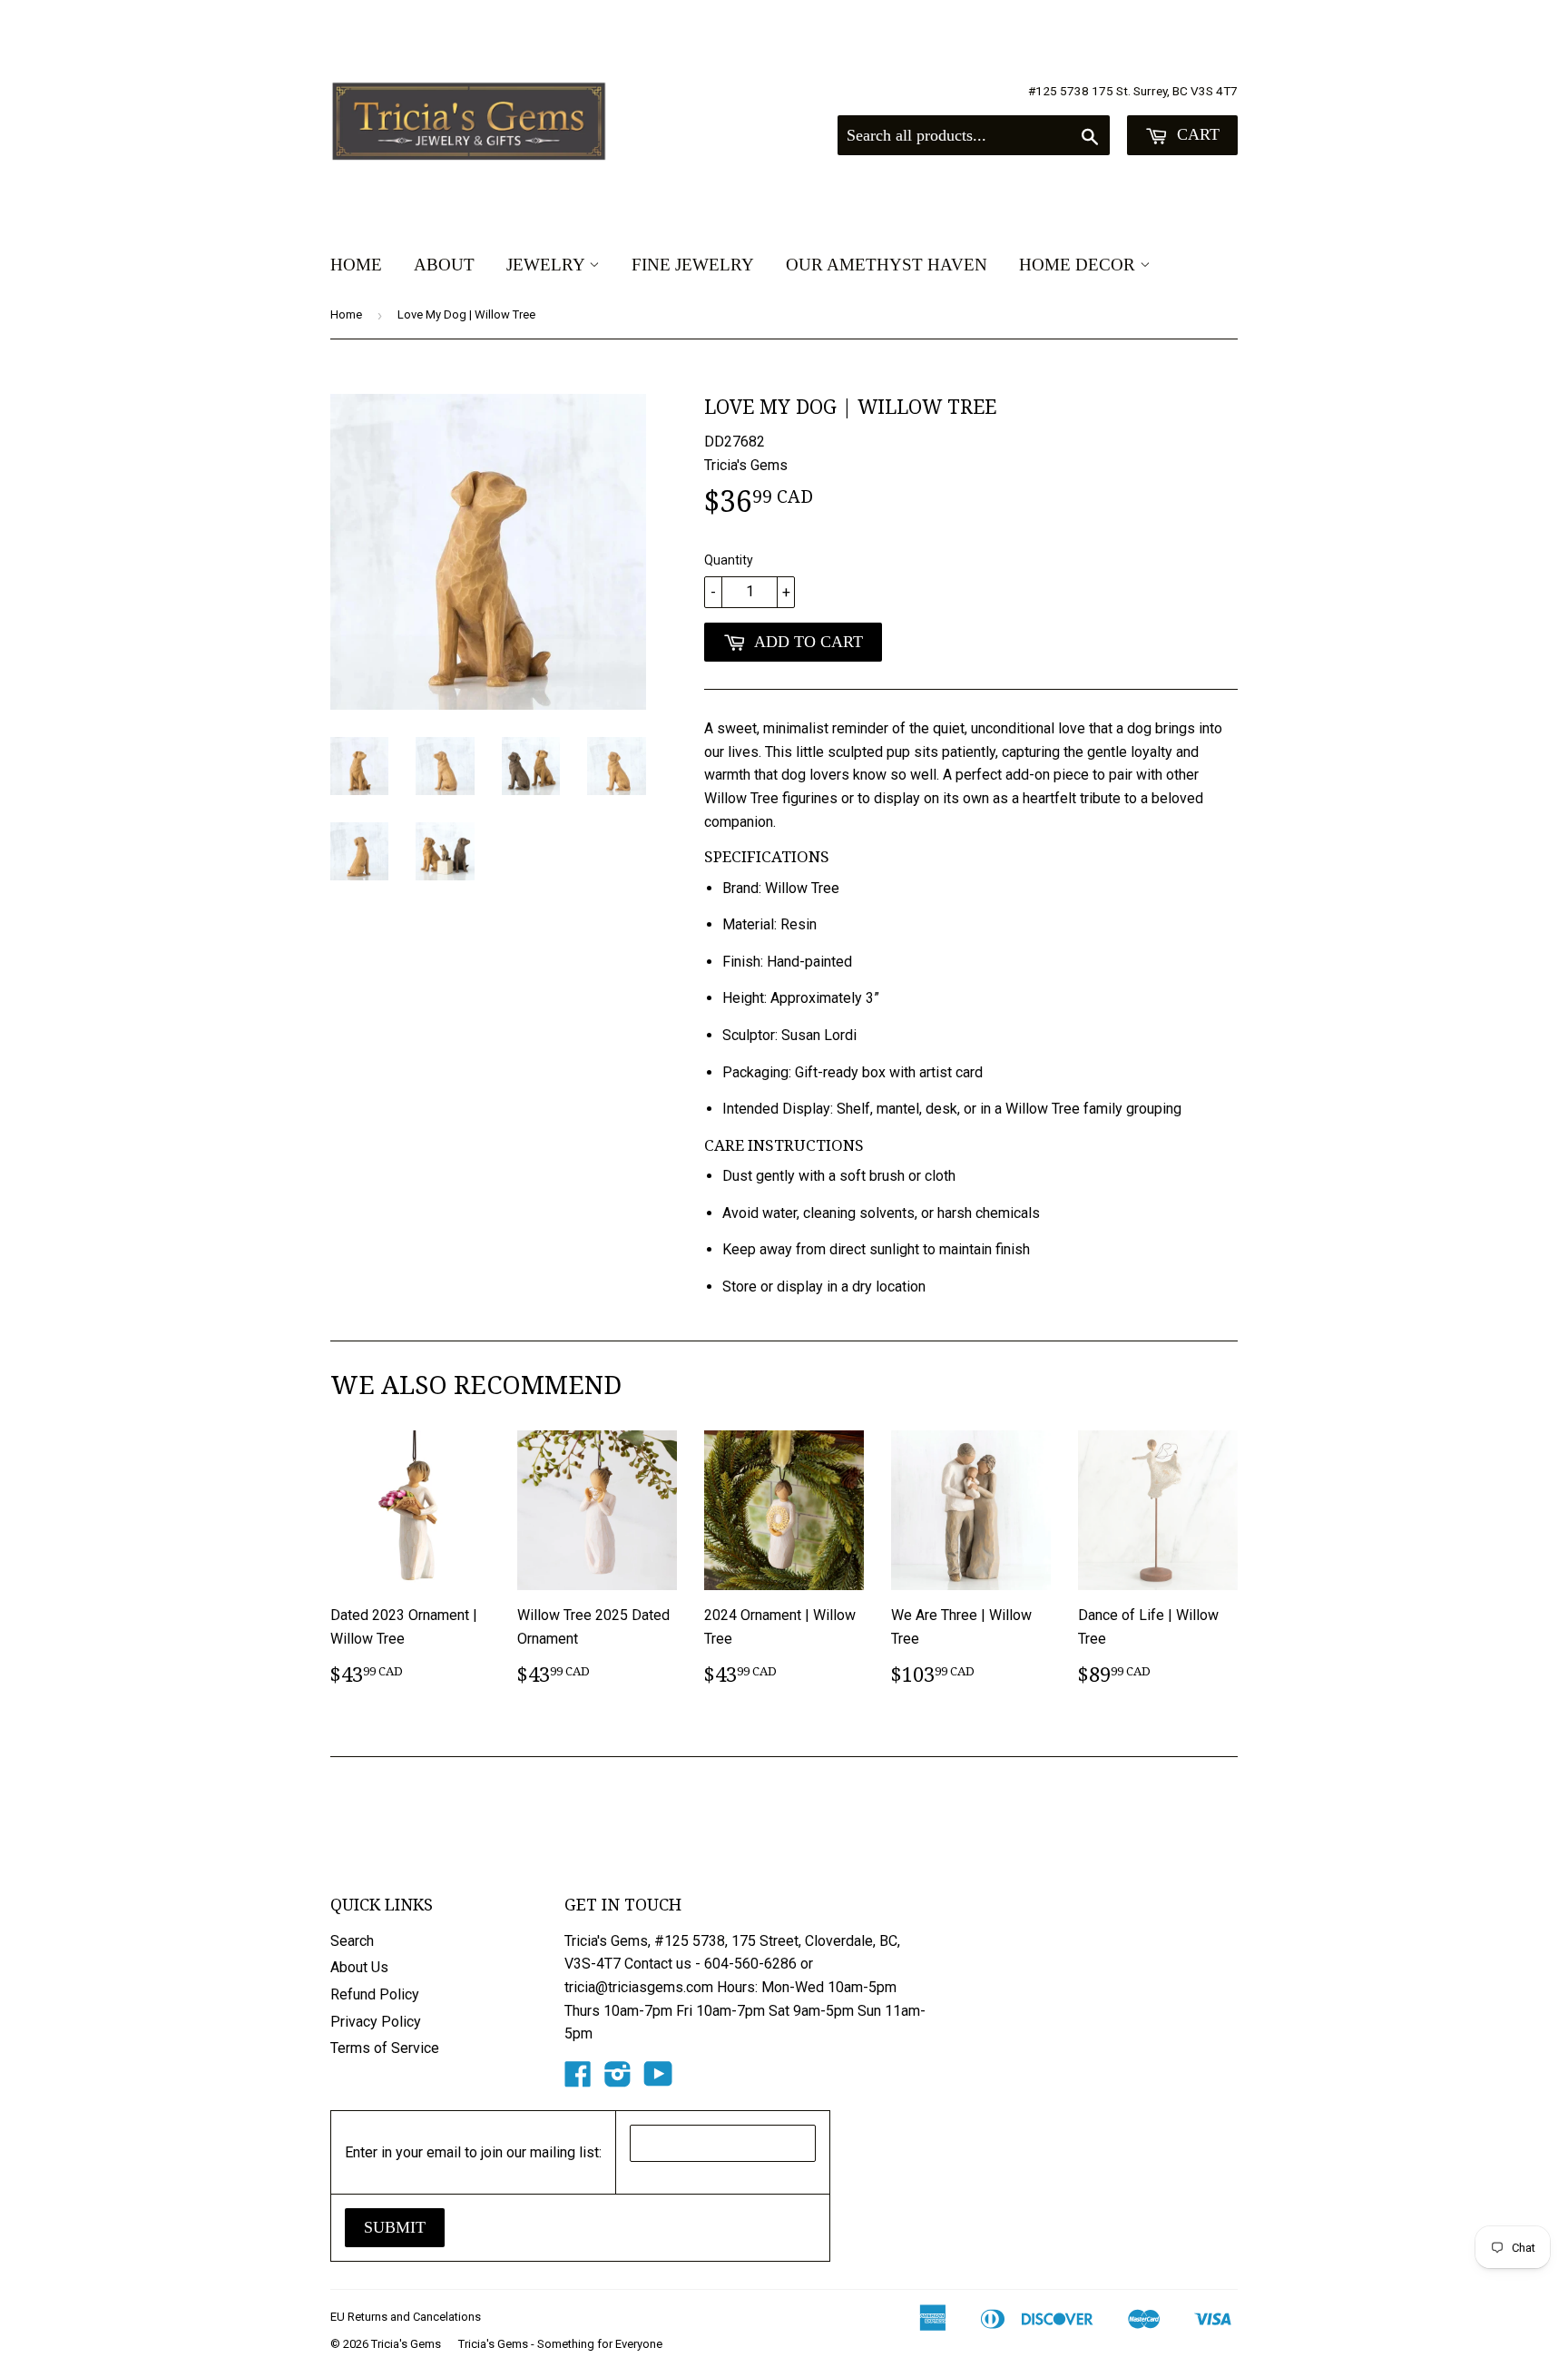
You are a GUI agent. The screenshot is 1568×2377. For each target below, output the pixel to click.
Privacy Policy (376, 2022)
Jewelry (548, 265)
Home (356, 265)
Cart (1196, 134)
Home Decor (1079, 265)
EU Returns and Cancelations (406, 2317)
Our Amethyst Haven (887, 265)
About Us (359, 1967)
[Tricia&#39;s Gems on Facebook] (578, 2080)
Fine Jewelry (693, 265)
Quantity (729, 560)
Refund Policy (375, 1994)
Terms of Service (385, 2048)
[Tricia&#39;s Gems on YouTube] (658, 2080)
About (444, 265)
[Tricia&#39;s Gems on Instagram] (618, 2080)
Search (352, 1941)
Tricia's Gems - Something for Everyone (560, 2344)
